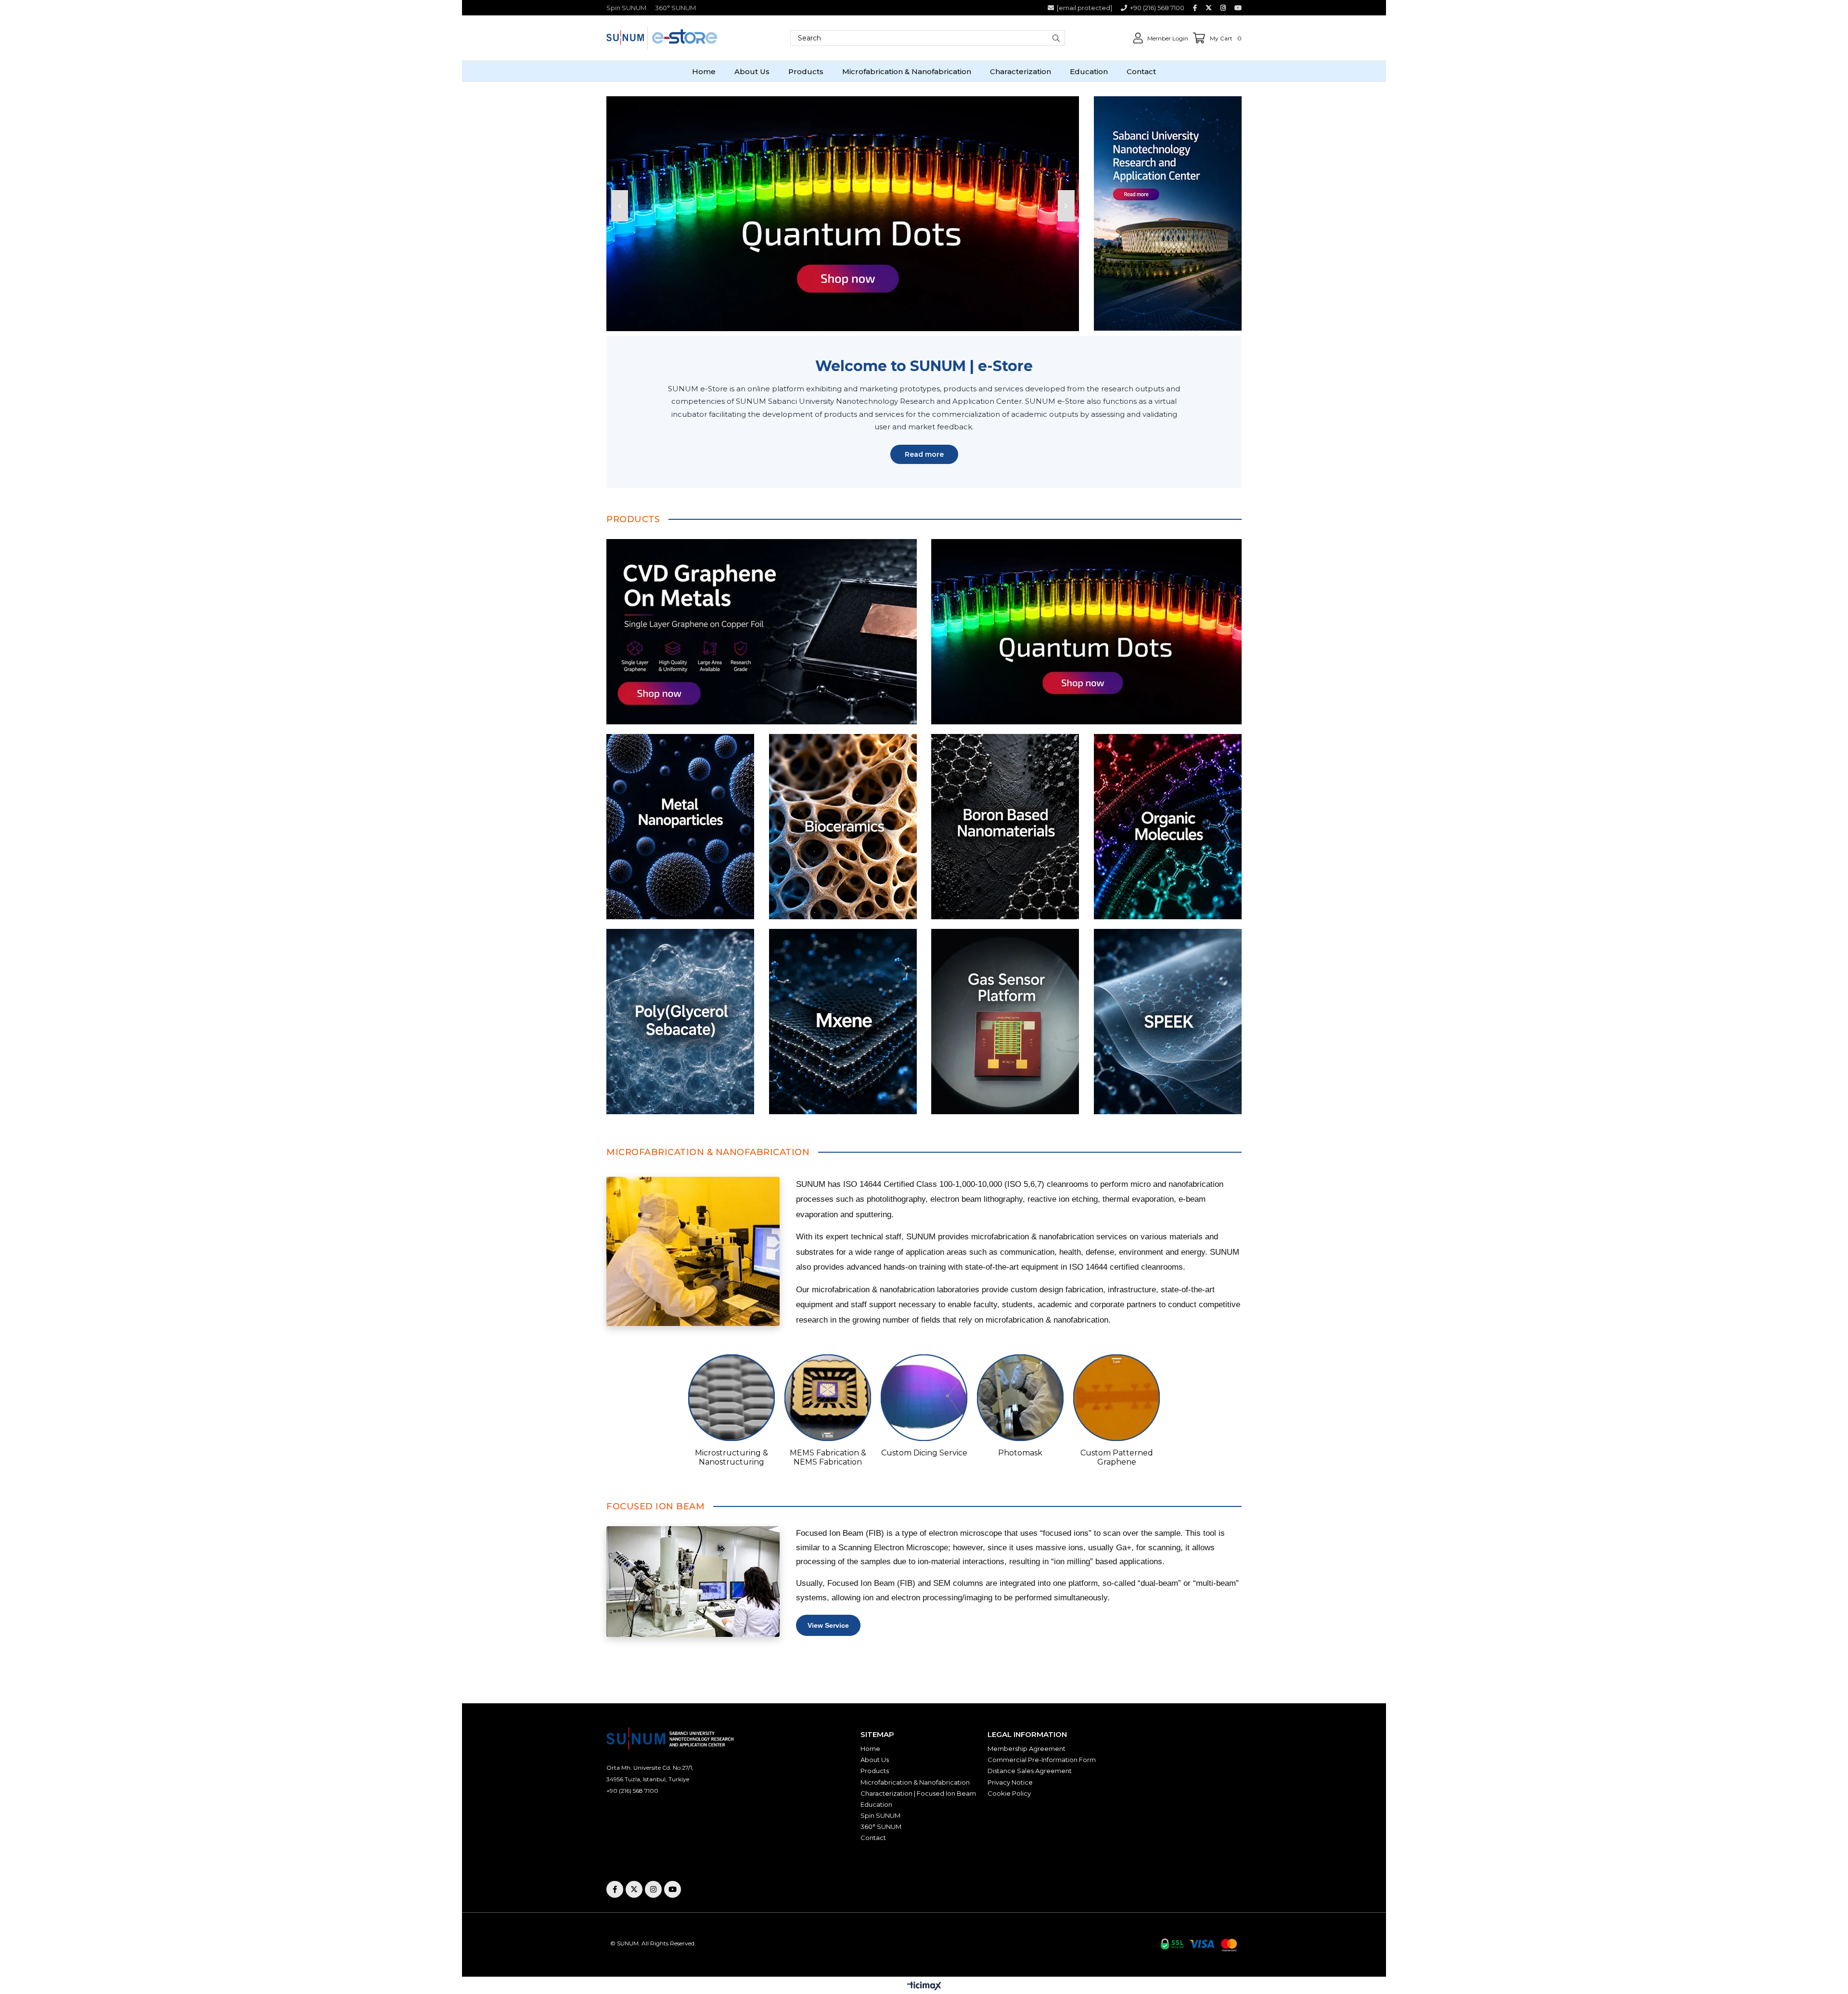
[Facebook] (615, 1889)
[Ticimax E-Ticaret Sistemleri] (924, 1987)
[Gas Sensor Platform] (1005, 1022)
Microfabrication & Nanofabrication (915, 1782)
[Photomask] (1020, 1398)
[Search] (1056, 38)
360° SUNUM (675, 8)
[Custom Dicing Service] (924, 1398)
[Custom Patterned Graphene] (1116, 1398)
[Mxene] (843, 1022)
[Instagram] (653, 1889)
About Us (875, 1760)
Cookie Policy (1009, 1793)
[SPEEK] (1168, 1022)
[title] (680, 827)
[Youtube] (673, 1889)
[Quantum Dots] (1086, 632)
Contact (873, 1838)
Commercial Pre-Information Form (1042, 1760)
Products (875, 1771)
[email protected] (682, 1791)
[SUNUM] (1168, 213)
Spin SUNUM (626, 8)
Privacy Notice (1010, 1782)
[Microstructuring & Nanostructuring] (731, 1398)
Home (870, 1749)
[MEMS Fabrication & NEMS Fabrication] (828, 1398)
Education (876, 1804)
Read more (924, 454)
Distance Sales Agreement (1030, 1771)
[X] (634, 1889)
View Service (828, 1625)
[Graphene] (762, 632)
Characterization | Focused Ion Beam (918, 1793)
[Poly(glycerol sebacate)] (680, 1022)
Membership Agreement (1027, 1749)
